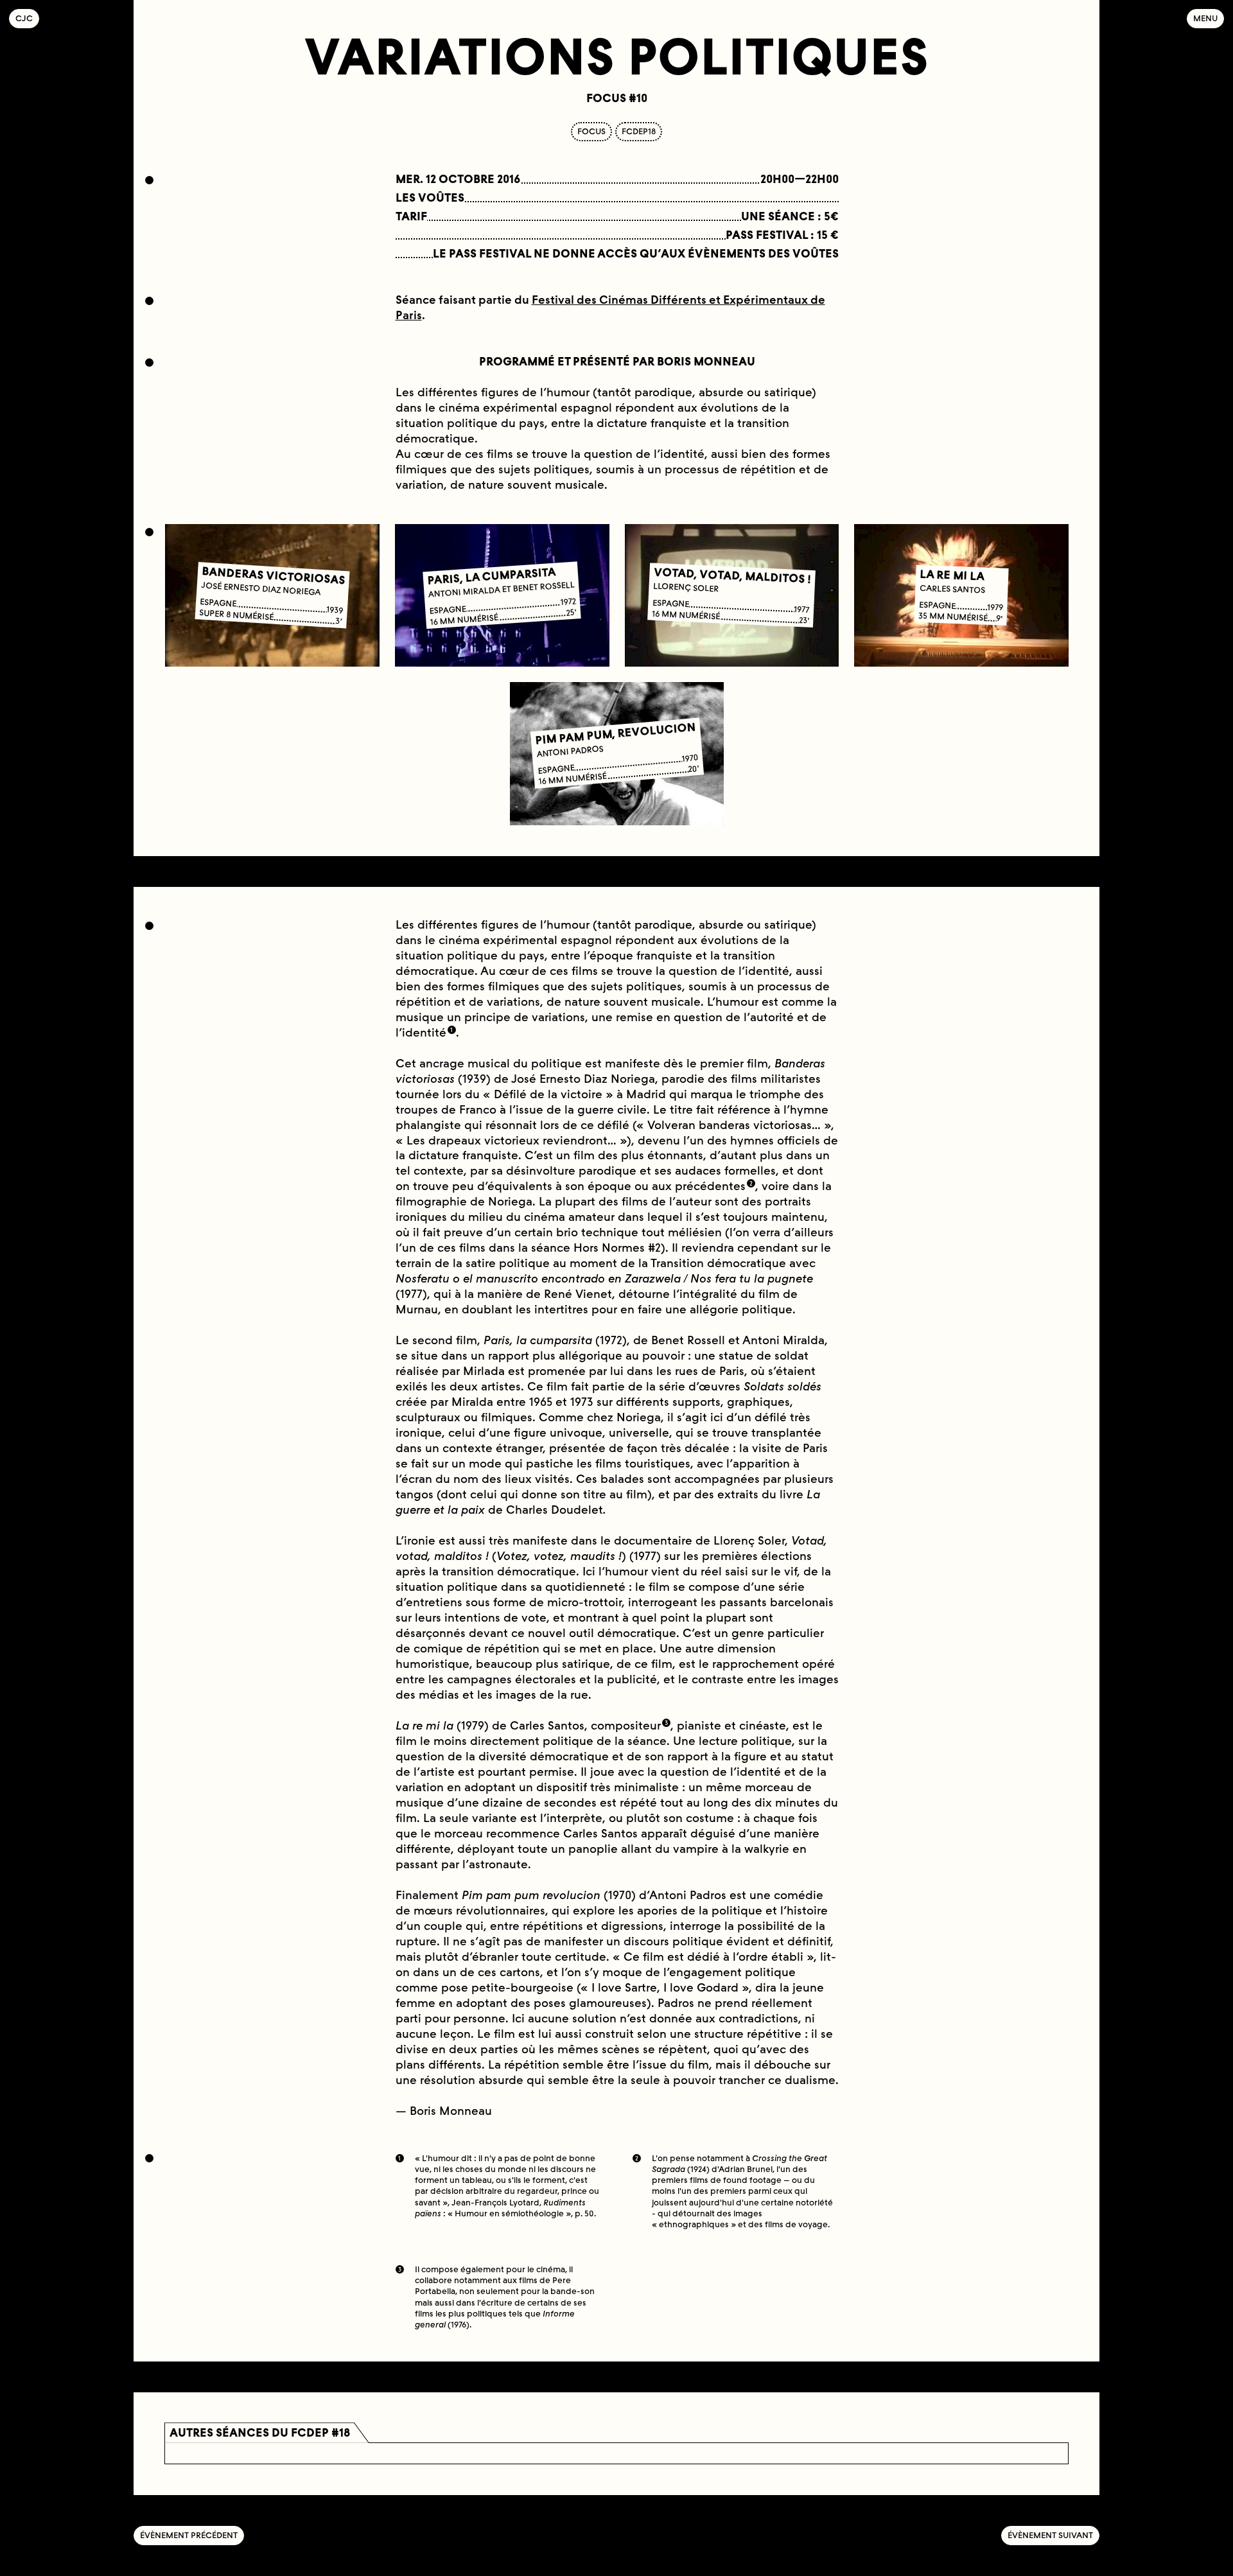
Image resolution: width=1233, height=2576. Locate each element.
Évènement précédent (189, 2535)
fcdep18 (639, 131)
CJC (27, 18)
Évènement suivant (1050, 2535)
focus (591, 131)
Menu (1205, 18)
